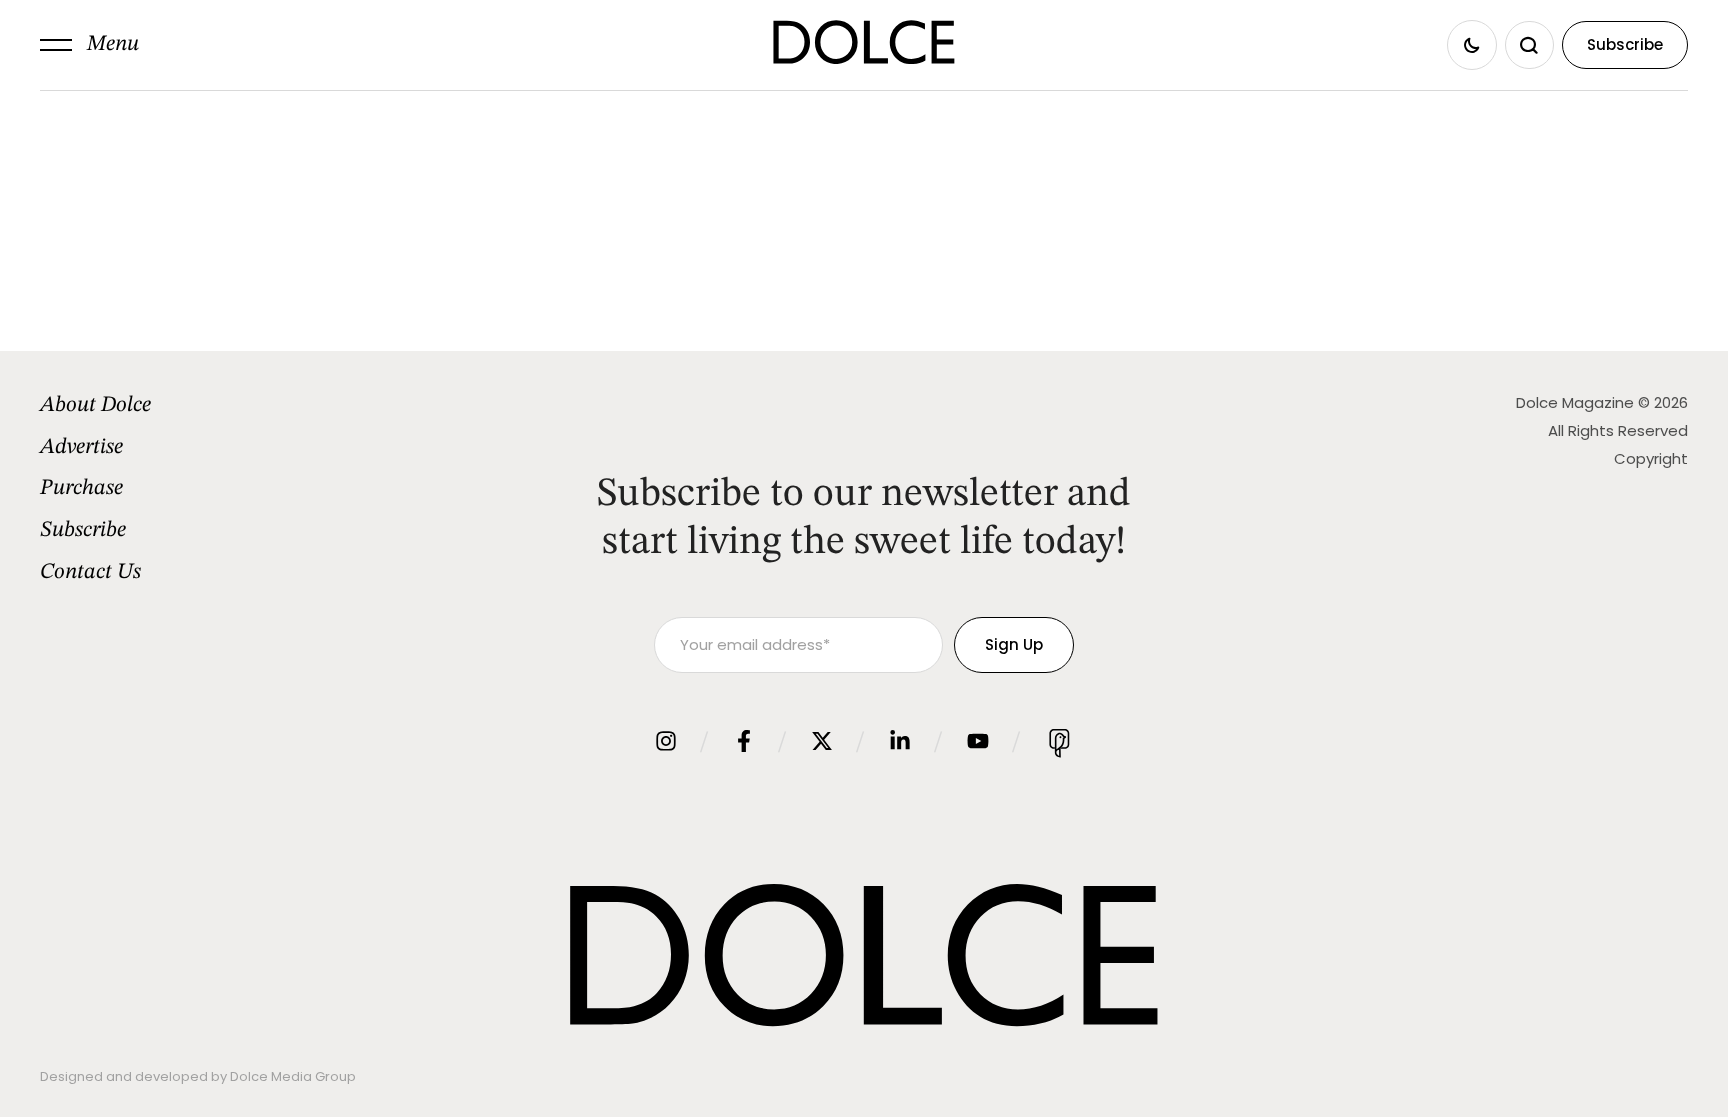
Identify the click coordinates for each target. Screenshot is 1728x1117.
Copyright (1651, 458)
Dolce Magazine (1575, 402)
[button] (89, 45)
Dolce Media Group (293, 1076)
